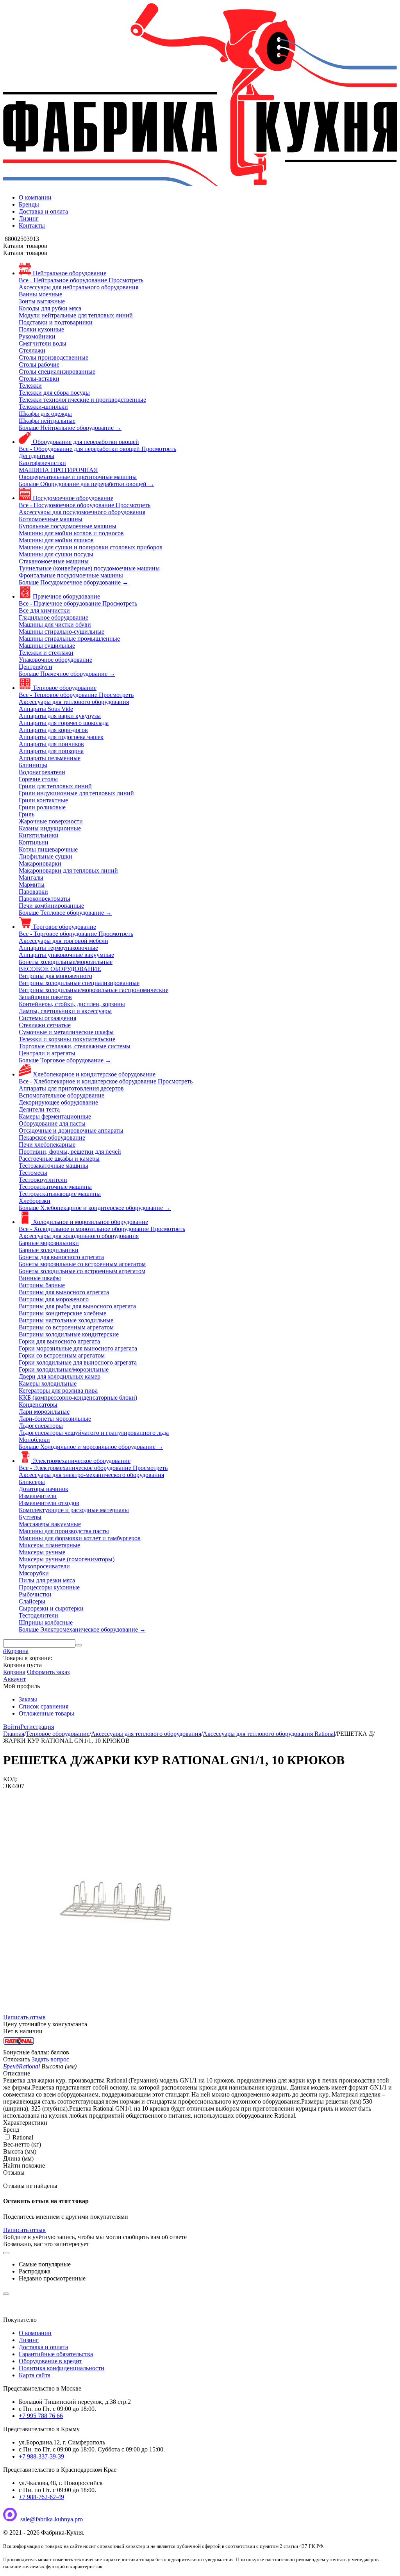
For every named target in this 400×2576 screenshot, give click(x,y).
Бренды (29, 204)
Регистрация (37, 1727)
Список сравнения (44, 1706)
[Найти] (79, 1645)
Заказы (28, 1699)
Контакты (32, 225)
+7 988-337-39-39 (41, 2456)
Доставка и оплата (43, 211)
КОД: (10, 1779)
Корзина (14, 1672)
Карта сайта (35, 2375)
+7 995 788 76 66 (41, 2416)
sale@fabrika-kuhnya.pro (52, 2519)
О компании (35, 197)
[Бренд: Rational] (19, 2045)
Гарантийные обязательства (56, 2354)
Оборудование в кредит (50, 2361)
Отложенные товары (46, 1713)
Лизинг (29, 218)
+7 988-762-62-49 (41, 2497)
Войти (12, 1727)
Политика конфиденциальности (62, 2368)
